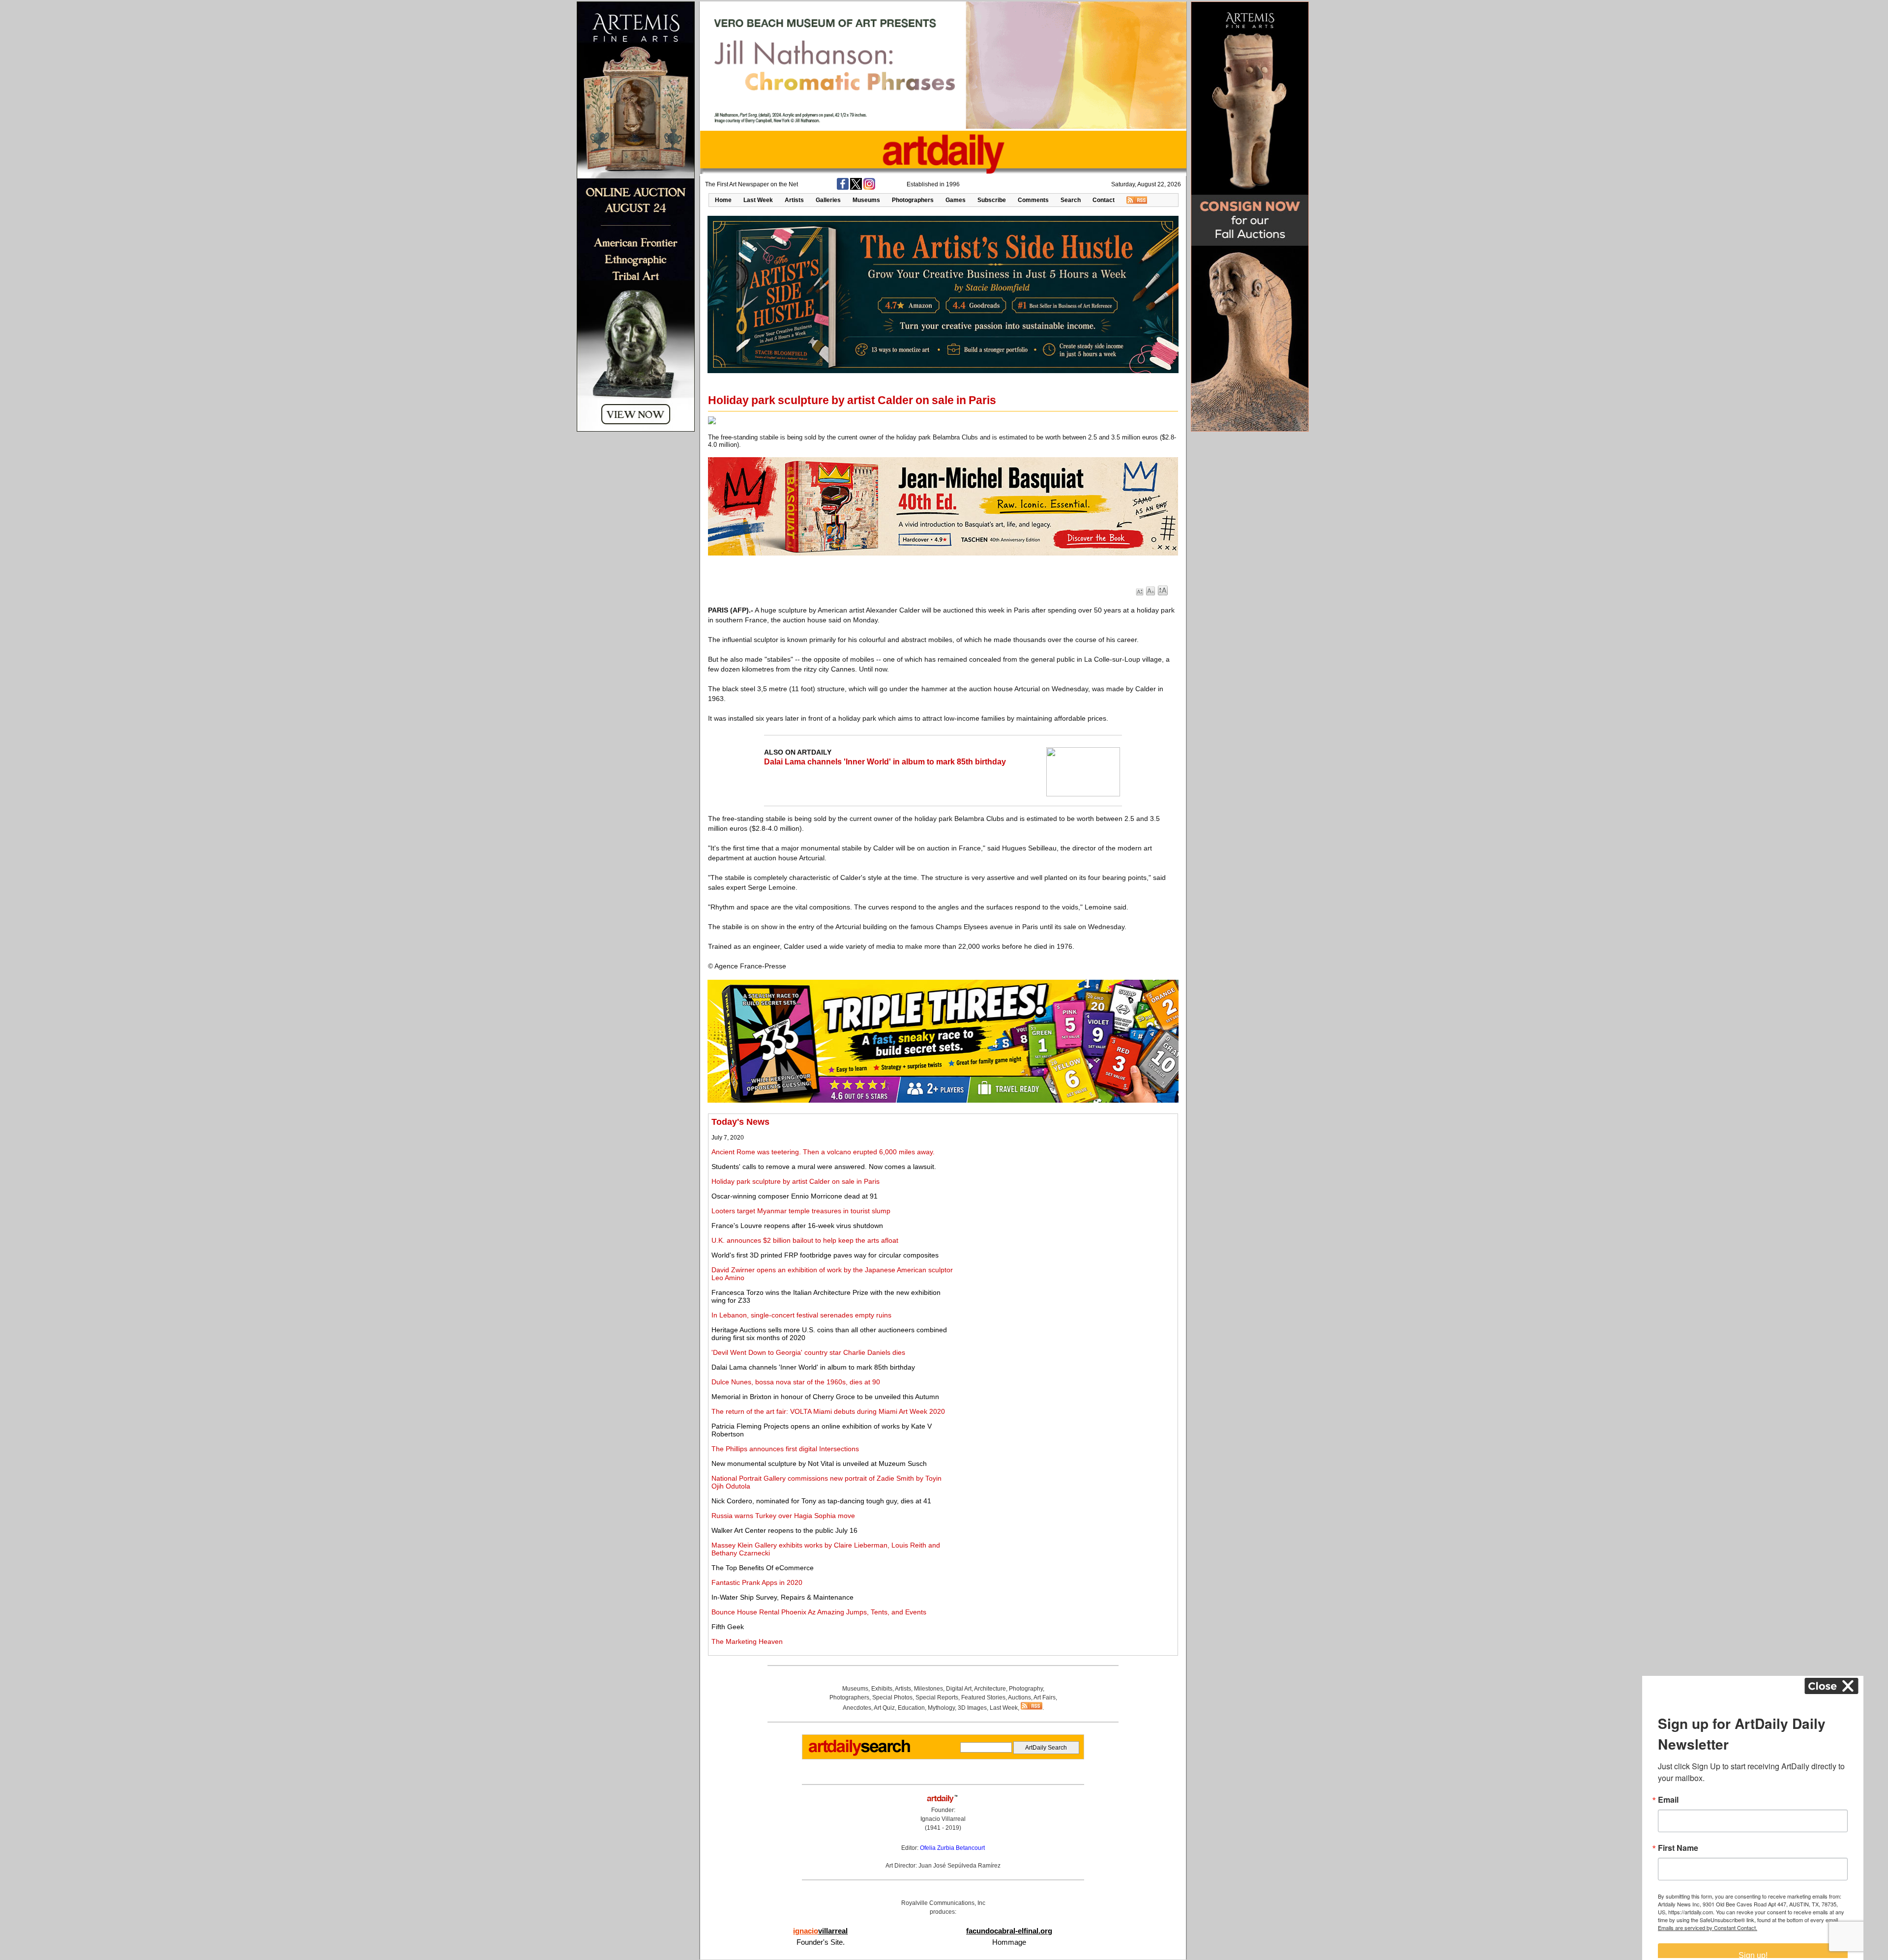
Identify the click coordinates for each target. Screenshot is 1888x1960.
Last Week (758, 200)
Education (911, 1708)
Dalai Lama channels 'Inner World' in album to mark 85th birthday (885, 762)
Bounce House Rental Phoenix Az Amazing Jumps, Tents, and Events (819, 1612)
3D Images (972, 1708)
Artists (794, 200)
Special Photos (892, 1697)
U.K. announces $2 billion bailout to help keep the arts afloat (805, 1240)
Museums (866, 200)
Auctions (1019, 1697)
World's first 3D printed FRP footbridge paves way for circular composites (825, 1255)
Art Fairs (1045, 1697)
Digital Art (959, 1689)
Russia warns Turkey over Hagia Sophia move (783, 1516)
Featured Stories (983, 1697)
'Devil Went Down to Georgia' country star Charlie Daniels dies (808, 1352)
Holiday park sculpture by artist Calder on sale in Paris (796, 1181)
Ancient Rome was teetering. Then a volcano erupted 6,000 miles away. (823, 1152)
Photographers (913, 200)
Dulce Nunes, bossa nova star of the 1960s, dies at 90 (796, 1382)
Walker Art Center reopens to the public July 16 (784, 1530)
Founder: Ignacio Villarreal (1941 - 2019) (943, 1819)
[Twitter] (856, 188)
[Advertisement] (1065, 1186)
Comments (1033, 200)
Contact (1104, 200)
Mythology (941, 1708)
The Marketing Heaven (747, 1641)
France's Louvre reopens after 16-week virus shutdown (797, 1226)
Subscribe (992, 200)
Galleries (828, 200)
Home (723, 200)
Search (1071, 200)
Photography (1026, 1689)
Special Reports (937, 1697)
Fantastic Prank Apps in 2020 (757, 1582)
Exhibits (882, 1689)
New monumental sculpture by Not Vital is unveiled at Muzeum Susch (819, 1463)
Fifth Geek (728, 1627)
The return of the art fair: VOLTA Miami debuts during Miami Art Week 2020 (828, 1411)
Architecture (990, 1689)
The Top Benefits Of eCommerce (763, 1568)
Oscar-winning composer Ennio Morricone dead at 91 (795, 1196)
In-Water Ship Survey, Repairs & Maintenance (782, 1597)
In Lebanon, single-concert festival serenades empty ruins (801, 1315)
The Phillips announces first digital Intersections (785, 1449)
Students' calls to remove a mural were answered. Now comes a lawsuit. (824, 1167)
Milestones (929, 1689)
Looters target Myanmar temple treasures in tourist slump (801, 1211)
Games (956, 200)
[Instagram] (869, 188)
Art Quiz (884, 1708)
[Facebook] (843, 188)
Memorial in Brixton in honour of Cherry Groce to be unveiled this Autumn (825, 1397)
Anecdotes (857, 1708)
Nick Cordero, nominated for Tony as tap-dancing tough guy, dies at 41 (821, 1501)
